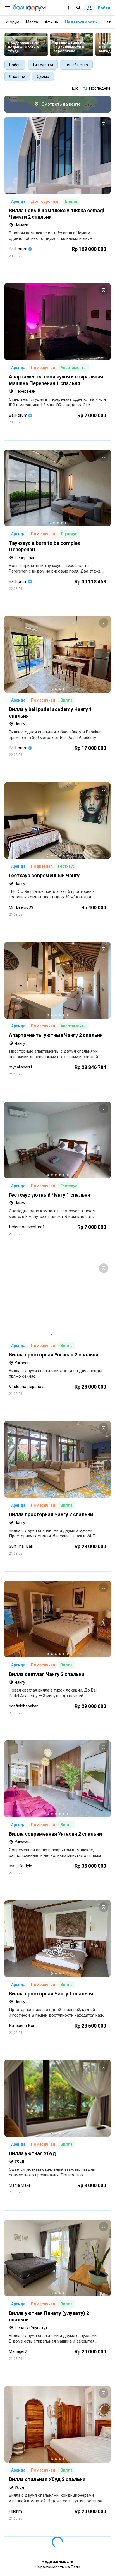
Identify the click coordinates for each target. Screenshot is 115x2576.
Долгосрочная (45, 201)
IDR (75, 88)
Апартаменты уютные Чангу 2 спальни (56, 1035)
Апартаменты (74, 368)
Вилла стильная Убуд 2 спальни (47, 2479)
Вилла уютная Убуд (32, 2153)
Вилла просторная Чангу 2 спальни (51, 1514)
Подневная (42, 866)
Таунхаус (69, 534)
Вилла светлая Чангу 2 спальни (47, 1674)
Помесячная (43, 368)
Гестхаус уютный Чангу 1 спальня (50, 1195)
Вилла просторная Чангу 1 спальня (51, 1994)
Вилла (71, 201)
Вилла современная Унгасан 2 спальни (55, 1834)
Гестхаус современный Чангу (44, 875)
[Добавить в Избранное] (104, 124)
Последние (100, 88)
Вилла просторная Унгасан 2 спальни (54, 1355)
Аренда (18, 201)
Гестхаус (66, 866)
